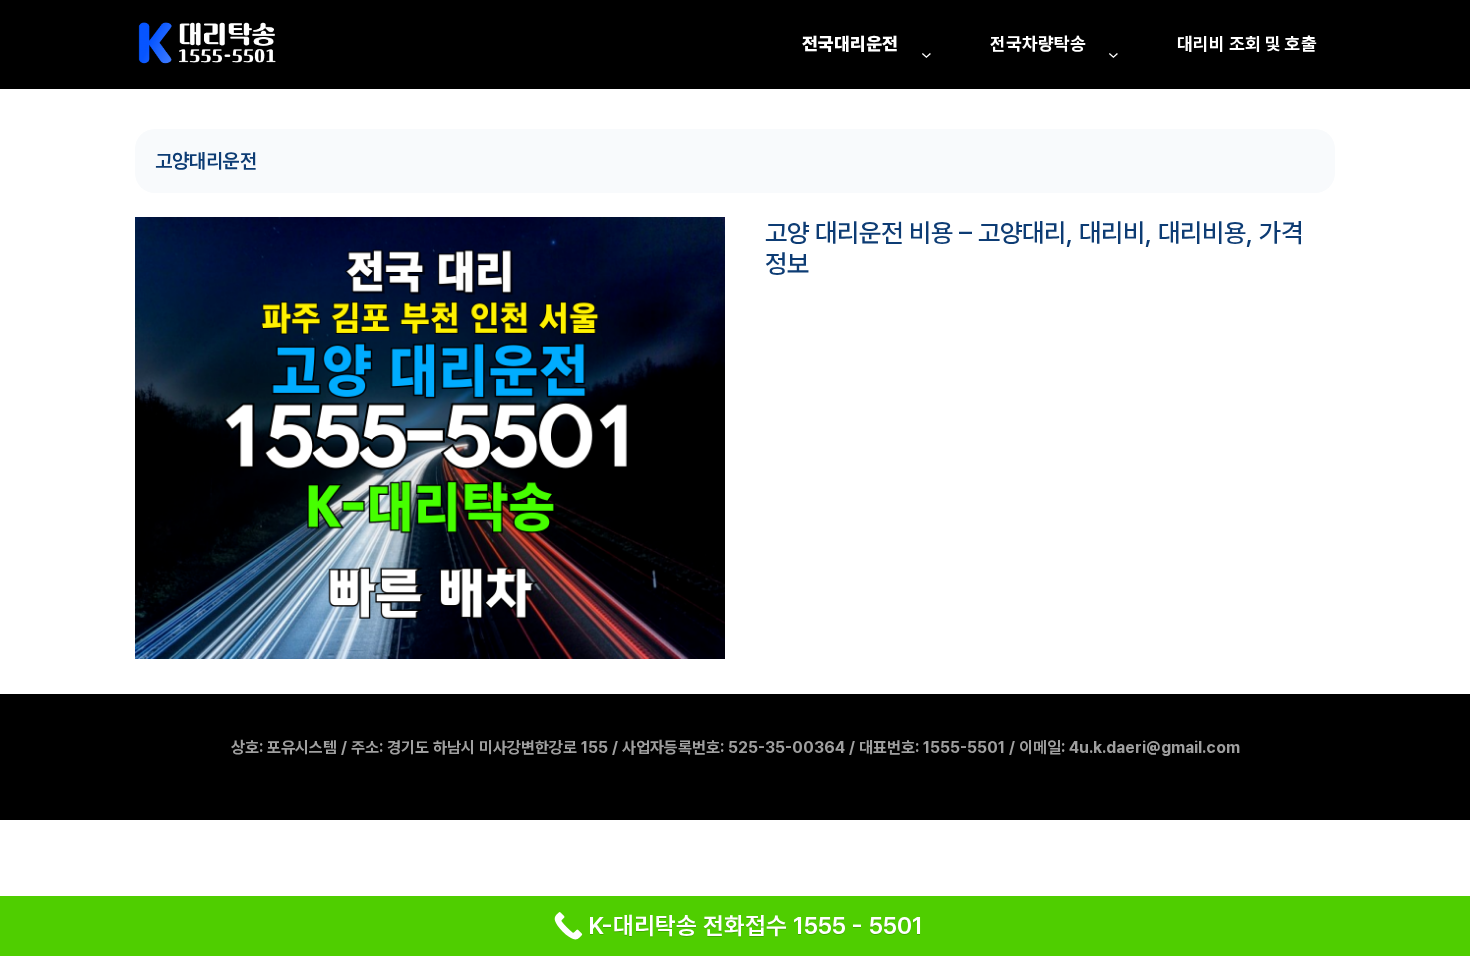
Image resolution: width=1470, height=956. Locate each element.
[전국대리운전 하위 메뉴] (926, 54)
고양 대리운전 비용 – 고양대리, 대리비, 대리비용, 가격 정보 (1034, 248)
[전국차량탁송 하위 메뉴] (1113, 54)
